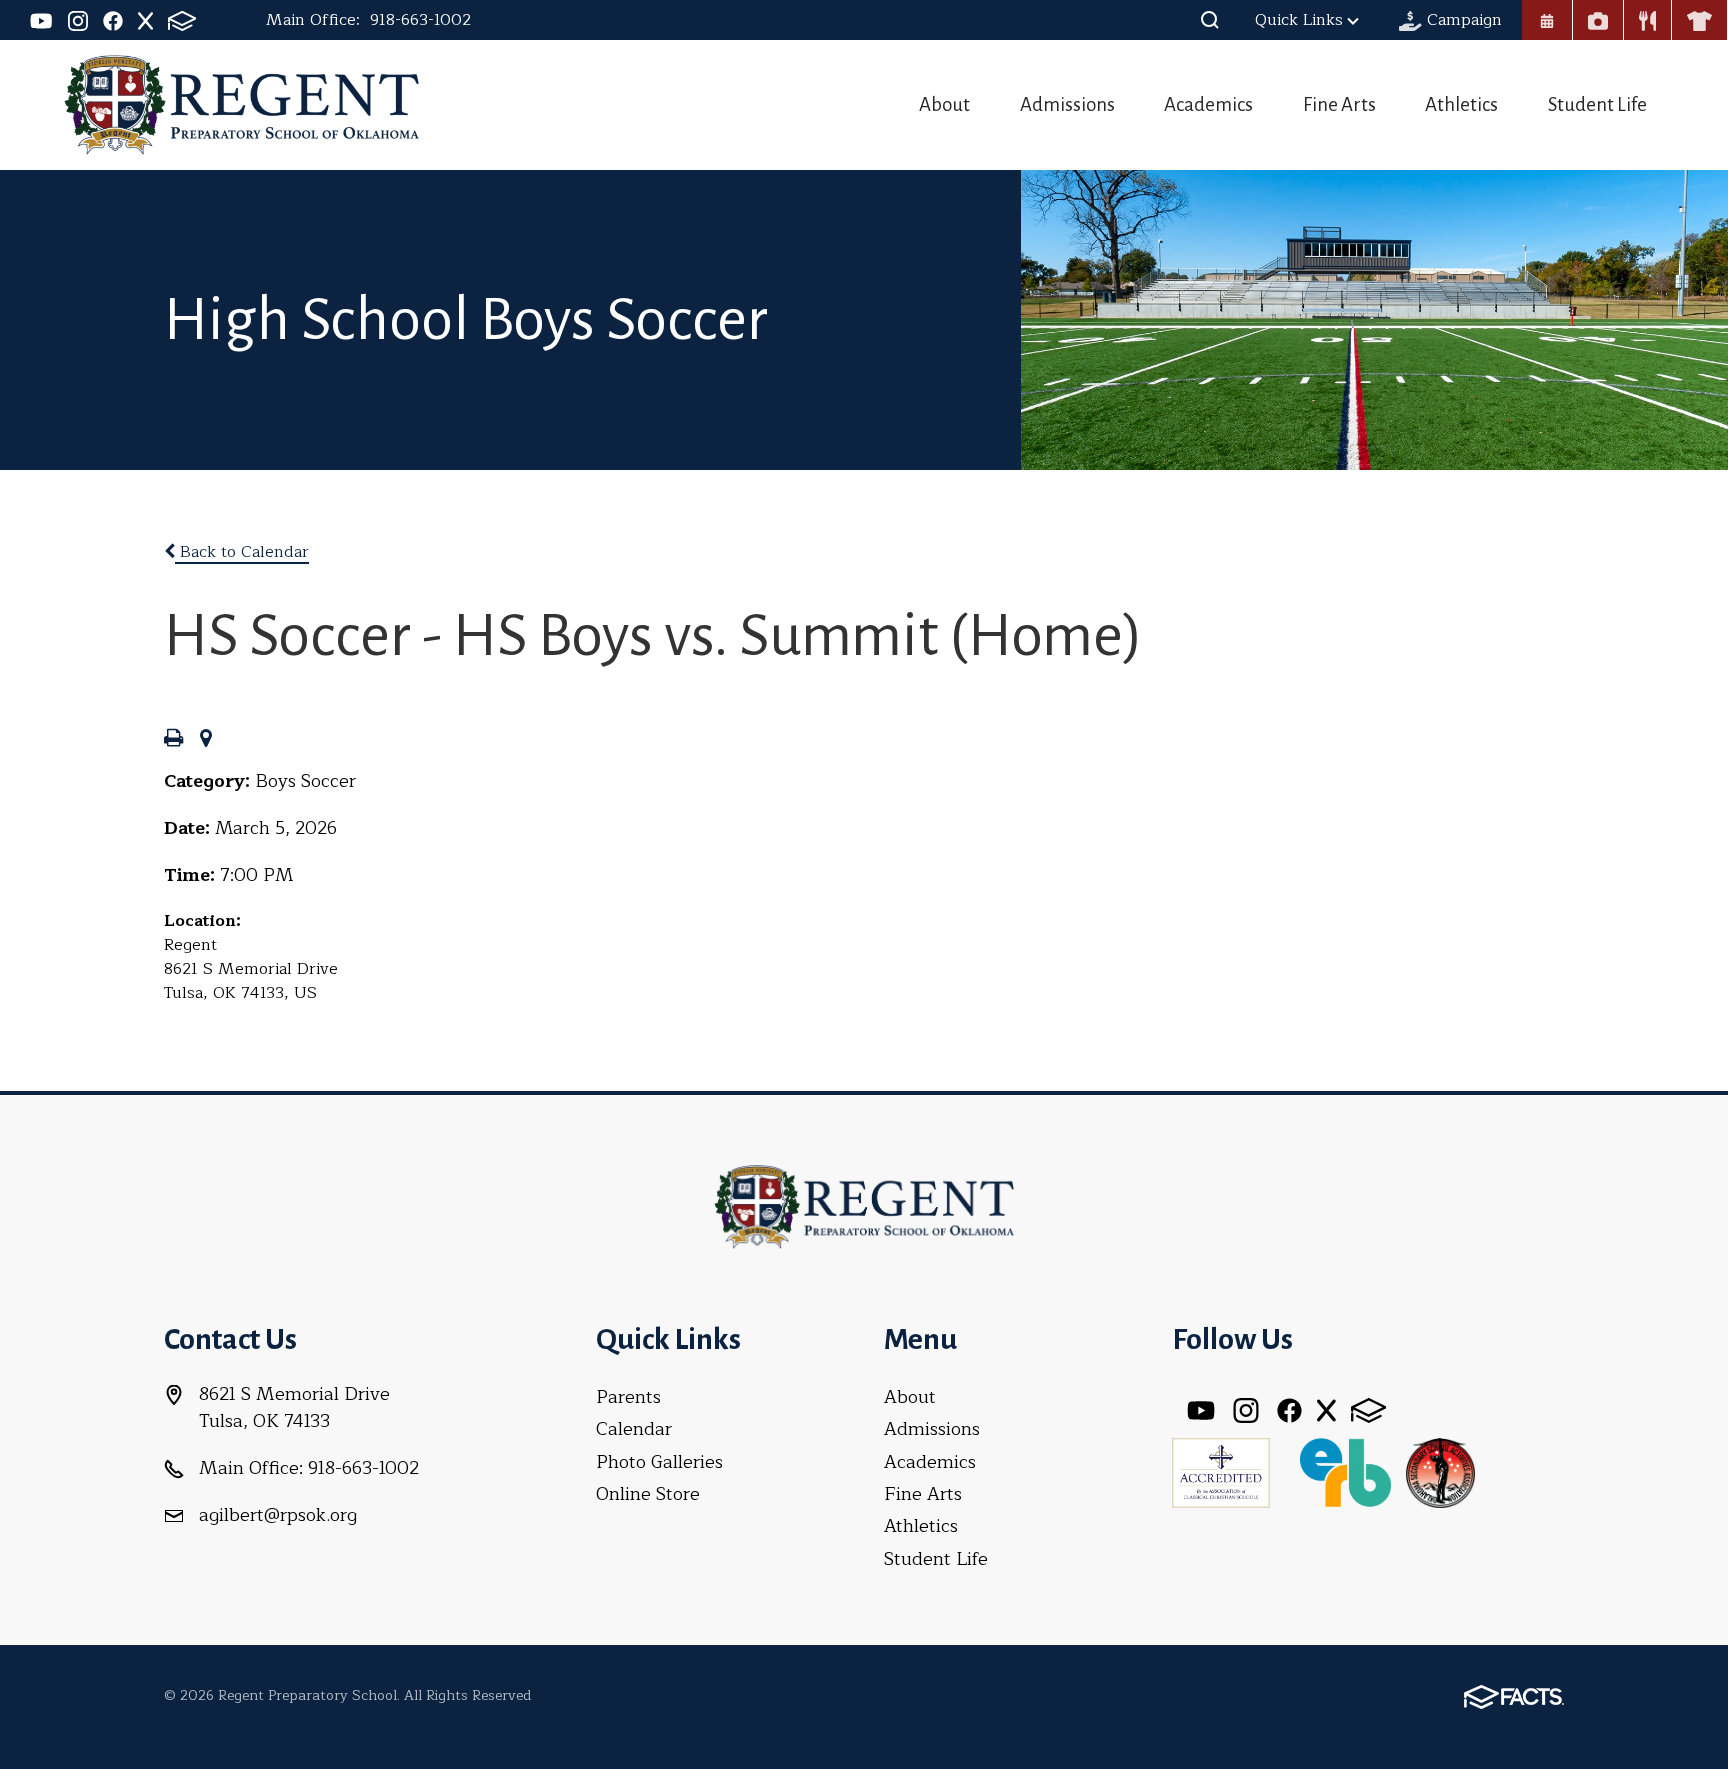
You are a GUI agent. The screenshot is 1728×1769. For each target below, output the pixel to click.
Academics (1208, 104)
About (944, 104)
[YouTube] (41, 20)
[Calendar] (1547, 20)
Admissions (1067, 104)
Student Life (1597, 104)
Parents (628, 1397)
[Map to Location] (206, 740)
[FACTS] (182, 20)
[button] (1210, 20)
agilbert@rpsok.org (278, 1515)
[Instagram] (78, 20)
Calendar (634, 1429)
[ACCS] (1221, 1471)
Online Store (648, 1494)
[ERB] (1345, 1471)
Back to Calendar (242, 552)
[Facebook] (113, 20)
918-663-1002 (420, 20)
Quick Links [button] (1299, 20)
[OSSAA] (1440, 1471)
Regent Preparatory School (241, 105)
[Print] (173, 740)
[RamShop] (1699, 20)
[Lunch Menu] (1648, 20)
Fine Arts (1339, 104)
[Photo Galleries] (1598, 20)
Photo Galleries (659, 1462)
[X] (145, 20)
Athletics (1461, 104)
